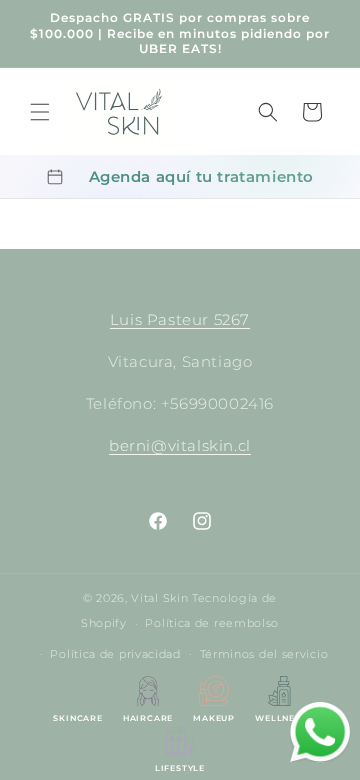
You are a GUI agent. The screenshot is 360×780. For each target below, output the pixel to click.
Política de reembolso (212, 623)
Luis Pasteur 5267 (180, 319)
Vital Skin (159, 598)
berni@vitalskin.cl (180, 445)
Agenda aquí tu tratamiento (202, 176)
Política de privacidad (115, 654)
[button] (40, 112)
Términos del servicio (264, 654)
